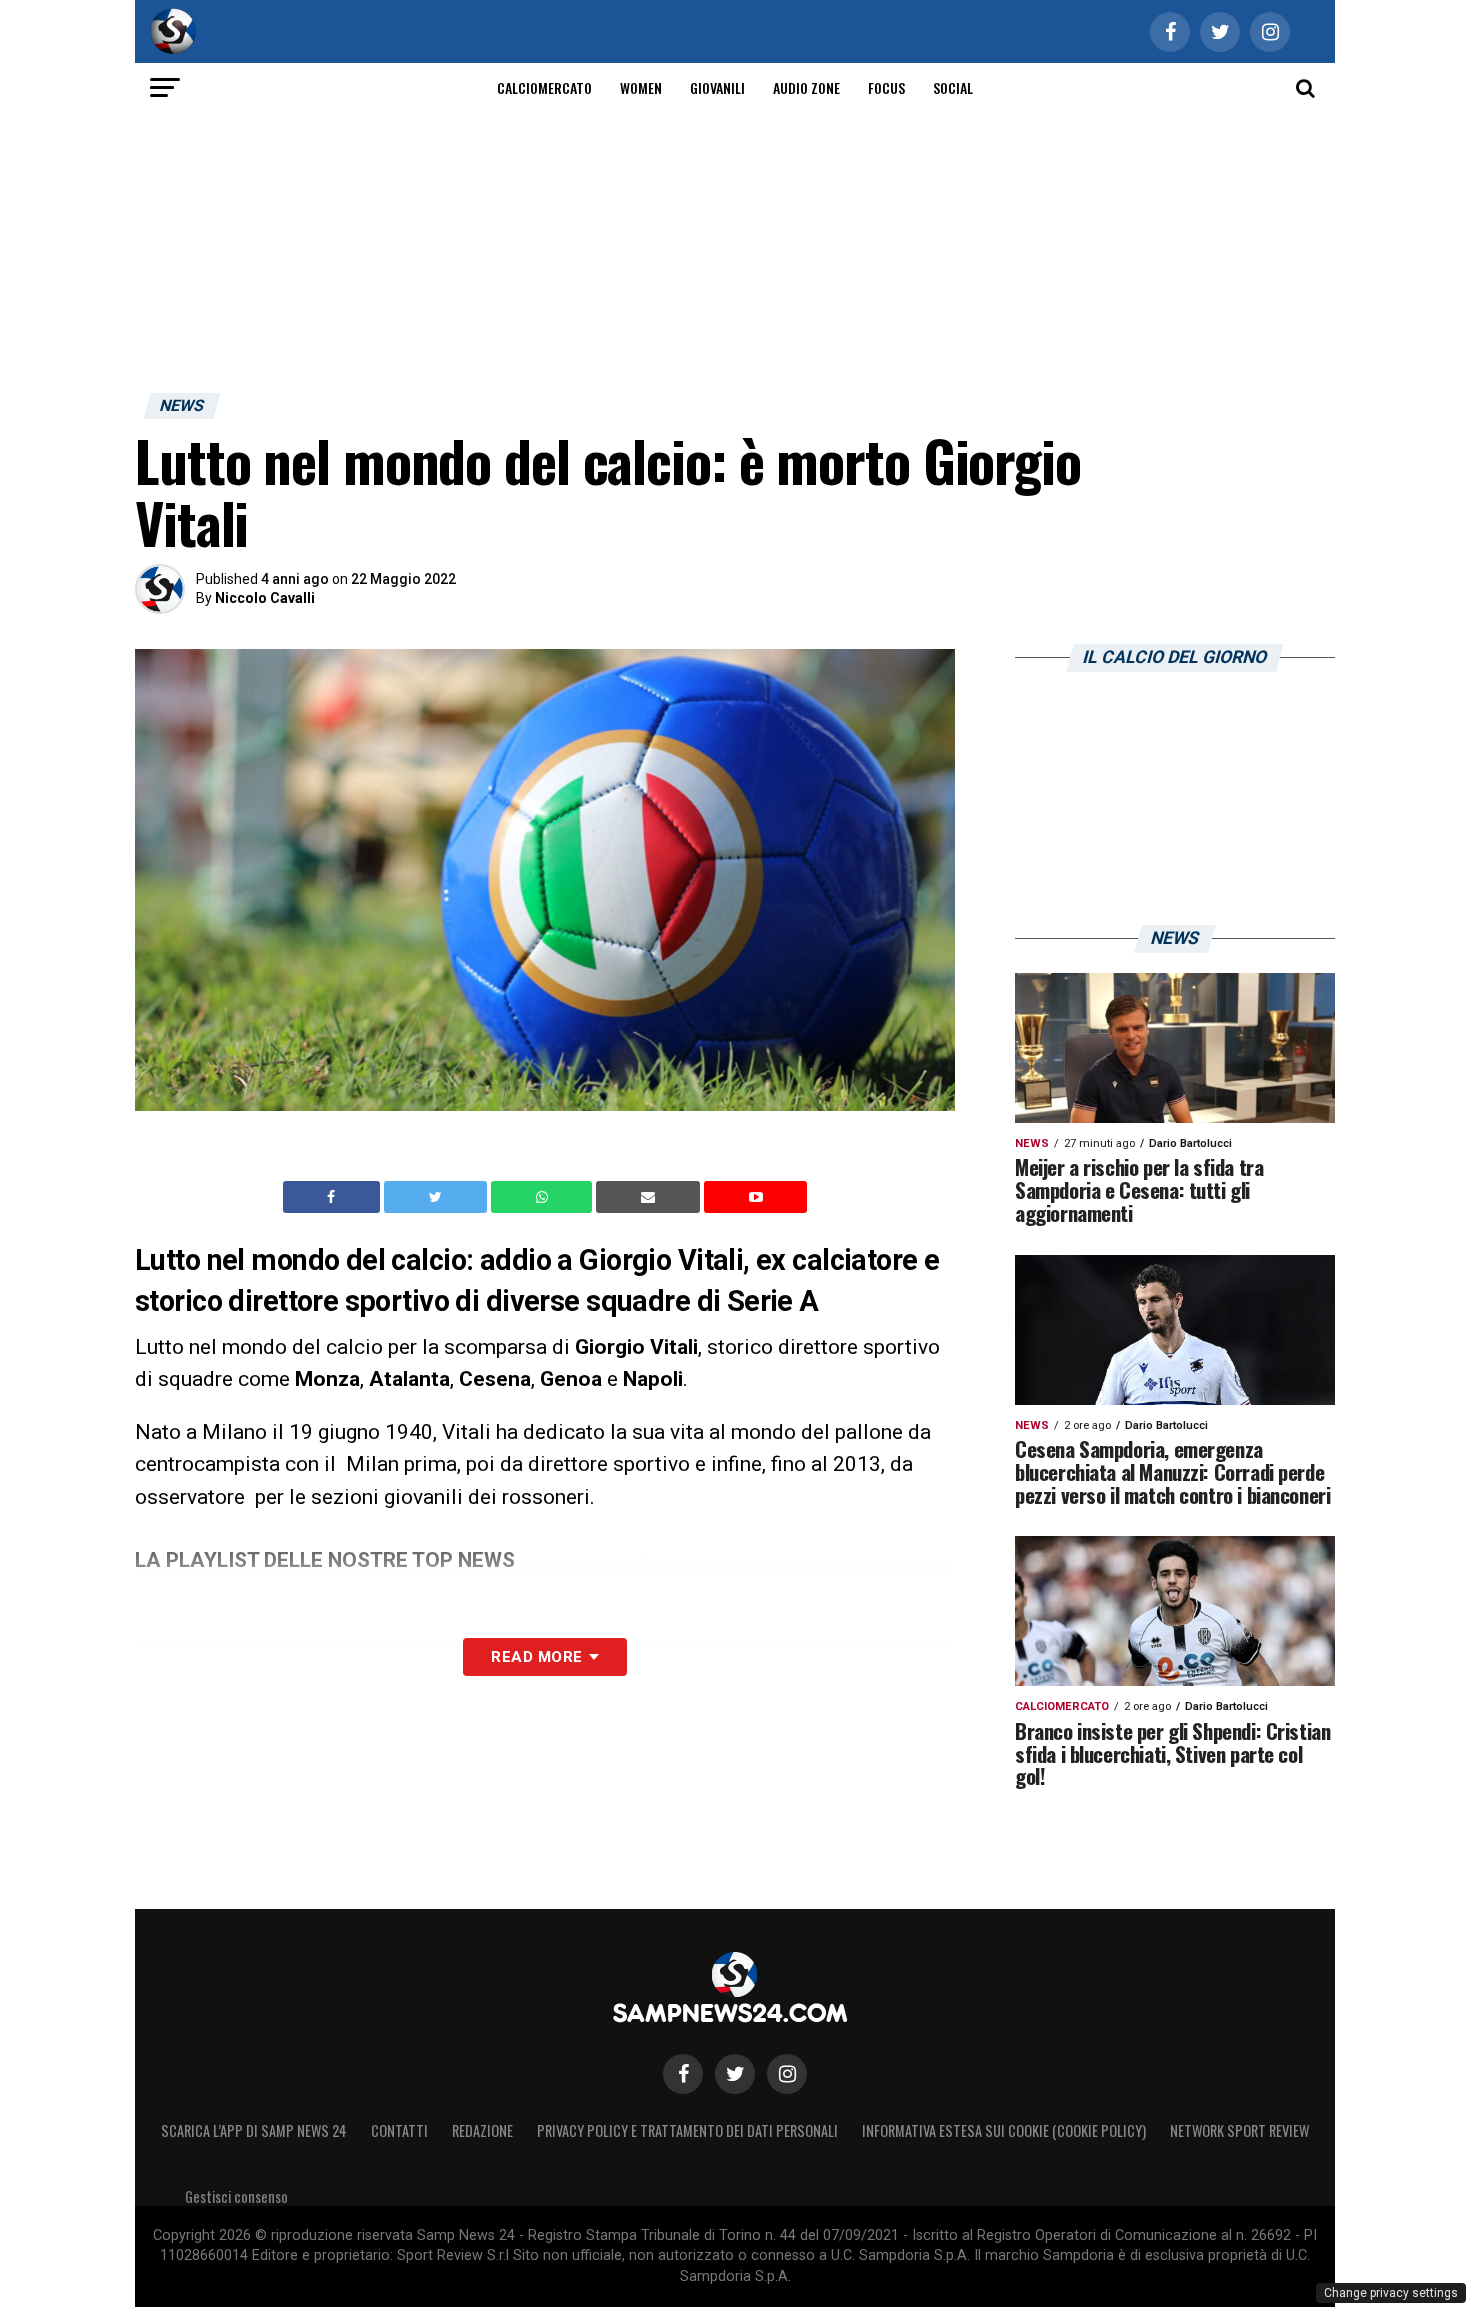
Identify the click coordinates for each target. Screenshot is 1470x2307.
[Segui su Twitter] (735, 2074)
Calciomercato (544, 87)
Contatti (399, 2130)
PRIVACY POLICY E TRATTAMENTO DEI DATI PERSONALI (687, 2130)
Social (953, 87)
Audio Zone (806, 87)
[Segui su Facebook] (683, 2074)
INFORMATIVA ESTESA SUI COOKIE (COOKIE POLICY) (1004, 2130)
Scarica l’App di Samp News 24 (254, 2130)
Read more (536, 1657)
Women (641, 87)
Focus (886, 87)
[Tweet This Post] (437, 1197)
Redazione (482, 2130)
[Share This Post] (544, 1197)
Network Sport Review (1239, 2130)
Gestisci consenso (236, 2196)
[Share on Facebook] (334, 1197)
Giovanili (717, 87)
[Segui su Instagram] (787, 2074)
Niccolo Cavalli (265, 598)
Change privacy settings (1391, 2293)
